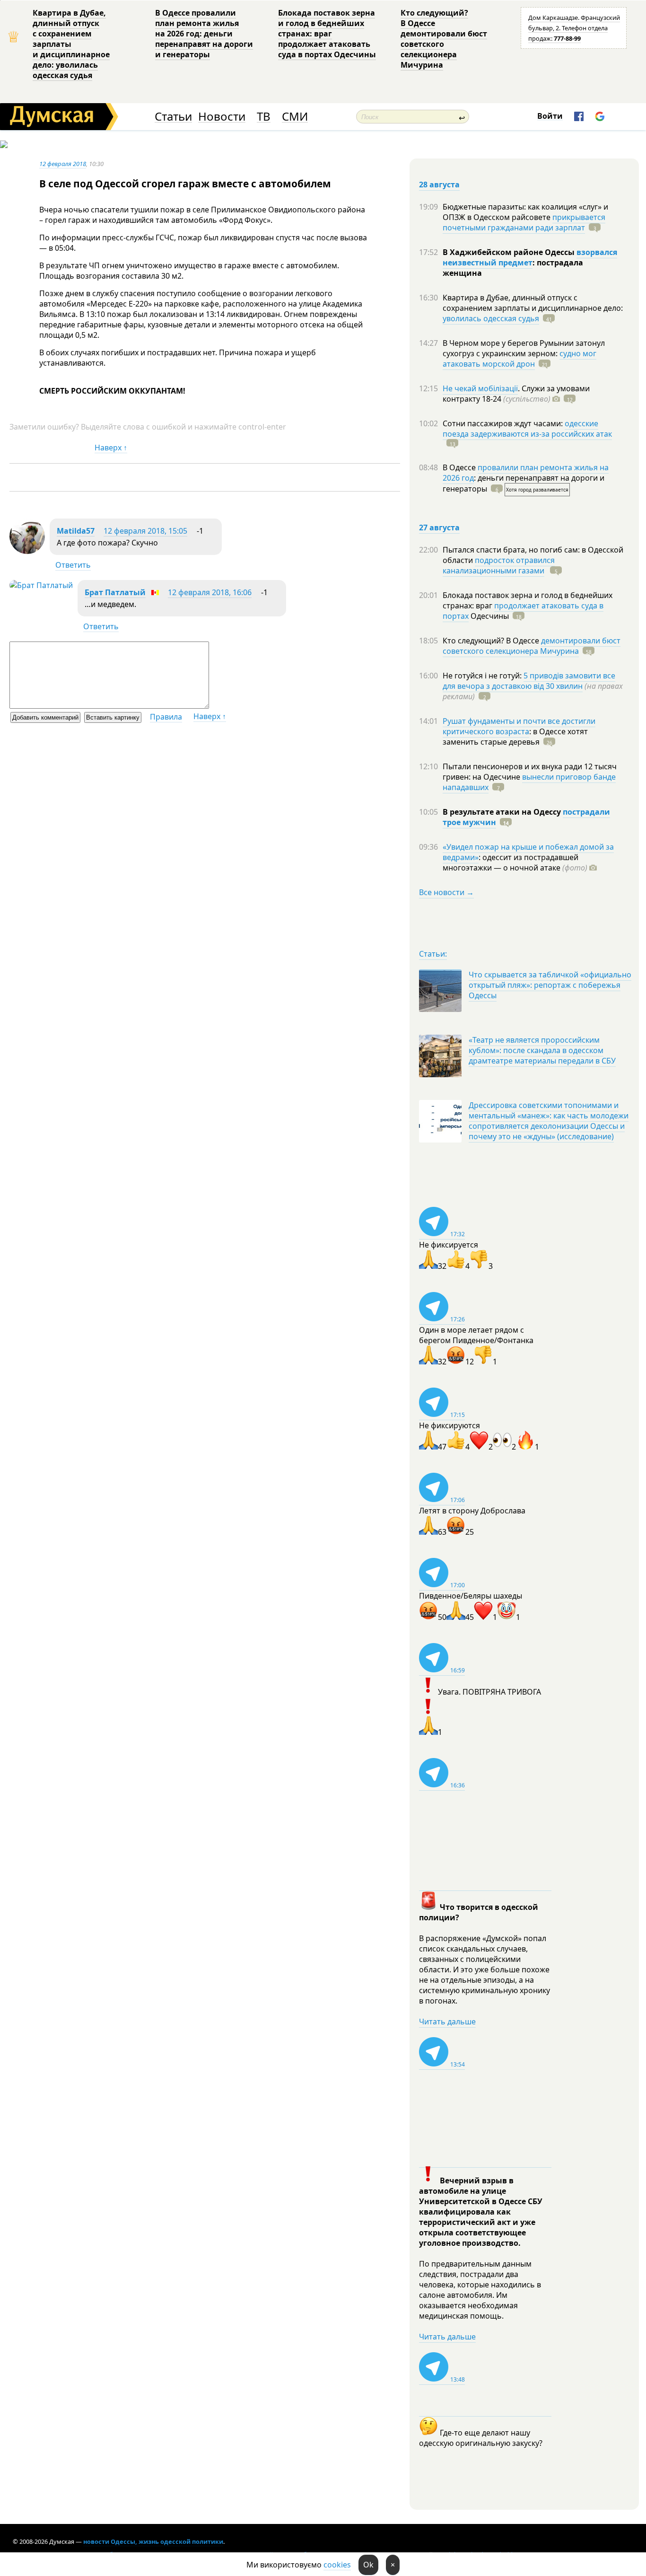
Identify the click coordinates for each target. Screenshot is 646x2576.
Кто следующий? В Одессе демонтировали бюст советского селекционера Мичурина (444, 39)
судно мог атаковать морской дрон (519, 359)
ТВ (264, 117)
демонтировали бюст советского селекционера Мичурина (532, 646)
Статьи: (433, 954)
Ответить (73, 565)
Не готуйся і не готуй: (483, 676)
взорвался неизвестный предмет (530, 257)
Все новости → (446, 892)
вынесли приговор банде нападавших (529, 782)
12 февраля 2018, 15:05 (145, 531)
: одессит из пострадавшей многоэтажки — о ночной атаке (515, 862)
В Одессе (460, 467)
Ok (368, 2565)
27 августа (439, 528)
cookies (337, 2565)
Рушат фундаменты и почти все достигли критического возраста (519, 726)
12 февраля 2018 (63, 164)
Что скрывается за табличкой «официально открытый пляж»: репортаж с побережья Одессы (550, 985)
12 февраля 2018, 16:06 (210, 592)
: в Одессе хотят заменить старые (515, 737)
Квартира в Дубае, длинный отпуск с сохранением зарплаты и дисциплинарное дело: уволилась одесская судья (71, 44)
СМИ (295, 117)
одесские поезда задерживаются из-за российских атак (527, 429)
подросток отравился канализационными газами (499, 565)
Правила (166, 717)
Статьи (173, 117)
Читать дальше (447, 2022)
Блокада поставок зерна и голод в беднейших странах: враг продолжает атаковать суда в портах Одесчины (327, 34)
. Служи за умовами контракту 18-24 (516, 394)
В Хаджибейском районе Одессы (510, 252)
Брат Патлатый (115, 592)
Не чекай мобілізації (480, 388)
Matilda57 (76, 531)
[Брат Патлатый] (41, 585)
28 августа (439, 185)
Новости (222, 117)
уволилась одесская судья (491, 318)
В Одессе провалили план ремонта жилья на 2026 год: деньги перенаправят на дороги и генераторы (204, 34)
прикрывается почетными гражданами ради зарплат (524, 222)
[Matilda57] (27, 551)
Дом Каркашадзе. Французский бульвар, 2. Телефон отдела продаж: (574, 28)
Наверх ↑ (111, 448)
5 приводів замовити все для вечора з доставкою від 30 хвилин (529, 681)
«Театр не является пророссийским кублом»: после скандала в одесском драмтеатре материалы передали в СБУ (542, 1050)
